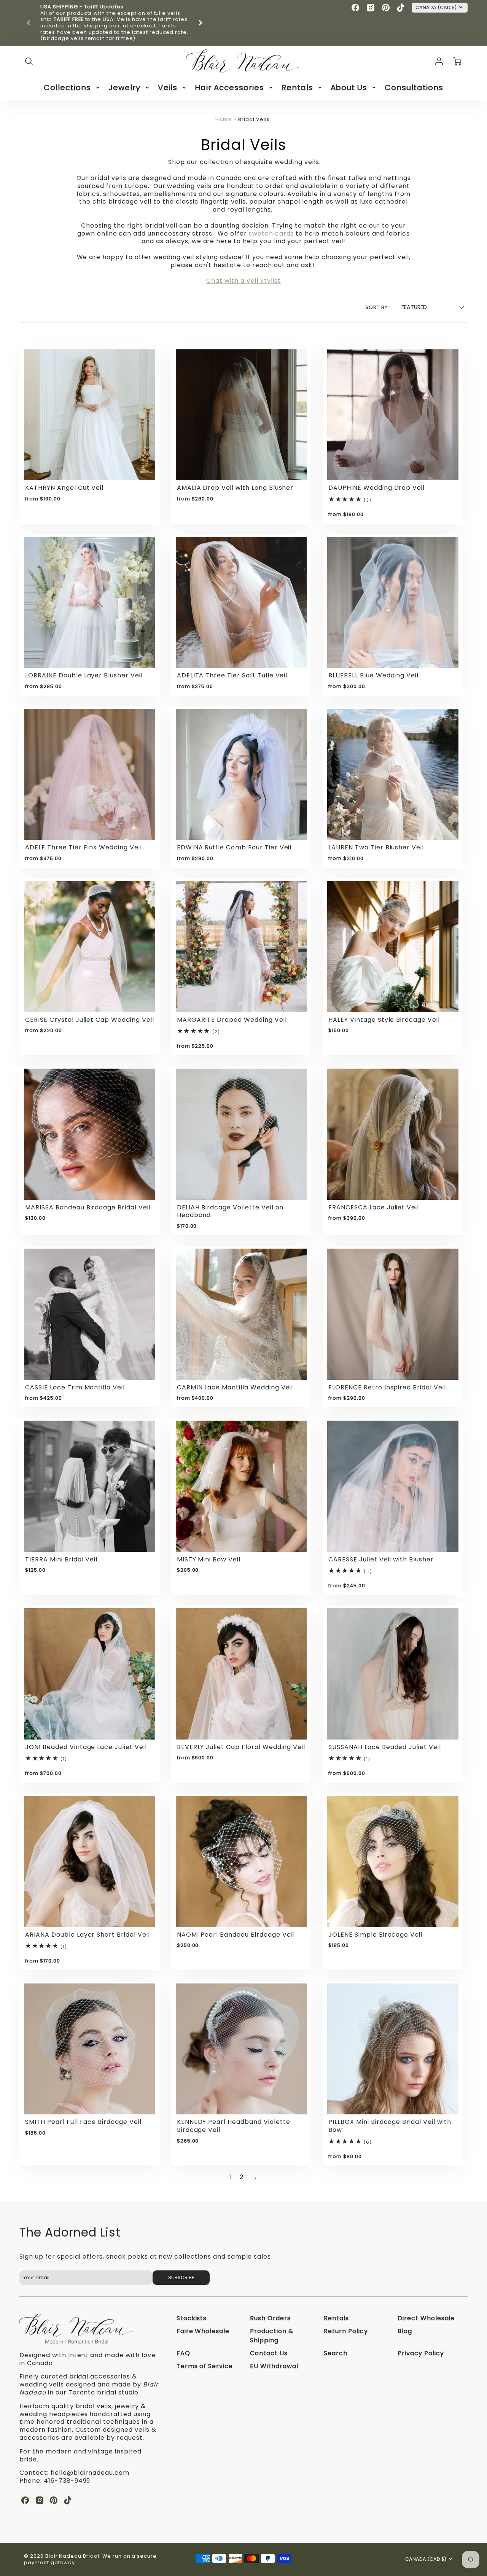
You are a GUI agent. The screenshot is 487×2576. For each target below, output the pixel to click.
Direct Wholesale (426, 2318)
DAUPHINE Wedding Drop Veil (376, 488)
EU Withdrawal (274, 2366)
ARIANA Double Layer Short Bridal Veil (88, 1935)
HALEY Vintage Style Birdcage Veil (384, 1020)
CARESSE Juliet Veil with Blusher (381, 1559)
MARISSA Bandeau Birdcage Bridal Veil (88, 1207)
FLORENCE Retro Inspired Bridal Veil (387, 1387)
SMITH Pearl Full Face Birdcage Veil (83, 2122)
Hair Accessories (229, 88)
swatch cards (271, 233)
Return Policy (346, 2331)
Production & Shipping (272, 2336)
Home (224, 119)
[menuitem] (72, 88)
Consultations (414, 88)
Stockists (192, 2318)
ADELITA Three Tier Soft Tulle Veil (232, 675)
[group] (115, 23)
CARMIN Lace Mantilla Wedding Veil (235, 1387)
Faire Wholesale (203, 2331)
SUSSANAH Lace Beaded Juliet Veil (385, 1747)
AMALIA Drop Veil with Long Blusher (235, 488)
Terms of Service (205, 2366)
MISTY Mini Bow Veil (209, 1559)
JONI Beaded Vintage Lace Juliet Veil (86, 1747)
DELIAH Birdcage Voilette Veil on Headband (230, 1211)
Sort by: (377, 307)
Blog (405, 2331)
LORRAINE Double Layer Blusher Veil (84, 675)
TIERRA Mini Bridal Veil (61, 1559)
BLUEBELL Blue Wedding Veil (373, 675)
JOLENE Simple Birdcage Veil (375, 1935)
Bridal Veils (254, 119)
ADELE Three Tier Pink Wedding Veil (84, 847)
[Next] (200, 23)
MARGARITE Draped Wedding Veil (232, 1020)
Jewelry (124, 88)
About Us (349, 88)
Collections (67, 88)
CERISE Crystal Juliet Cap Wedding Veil (89, 1020)
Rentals (297, 88)
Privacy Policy (421, 2353)
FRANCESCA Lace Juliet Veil (374, 1207)
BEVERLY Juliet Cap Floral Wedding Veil (241, 1747)
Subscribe (181, 2277)
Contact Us (269, 2353)
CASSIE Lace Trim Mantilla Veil (75, 1387)
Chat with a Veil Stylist (243, 281)
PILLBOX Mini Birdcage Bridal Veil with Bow (390, 2126)
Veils (168, 88)
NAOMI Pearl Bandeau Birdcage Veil (236, 1935)
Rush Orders (270, 2318)
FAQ (183, 2353)
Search (336, 2353)
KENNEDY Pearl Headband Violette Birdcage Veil (234, 2126)
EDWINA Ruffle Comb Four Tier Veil (234, 847)
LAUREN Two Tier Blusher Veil (376, 847)
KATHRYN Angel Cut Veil (64, 488)
